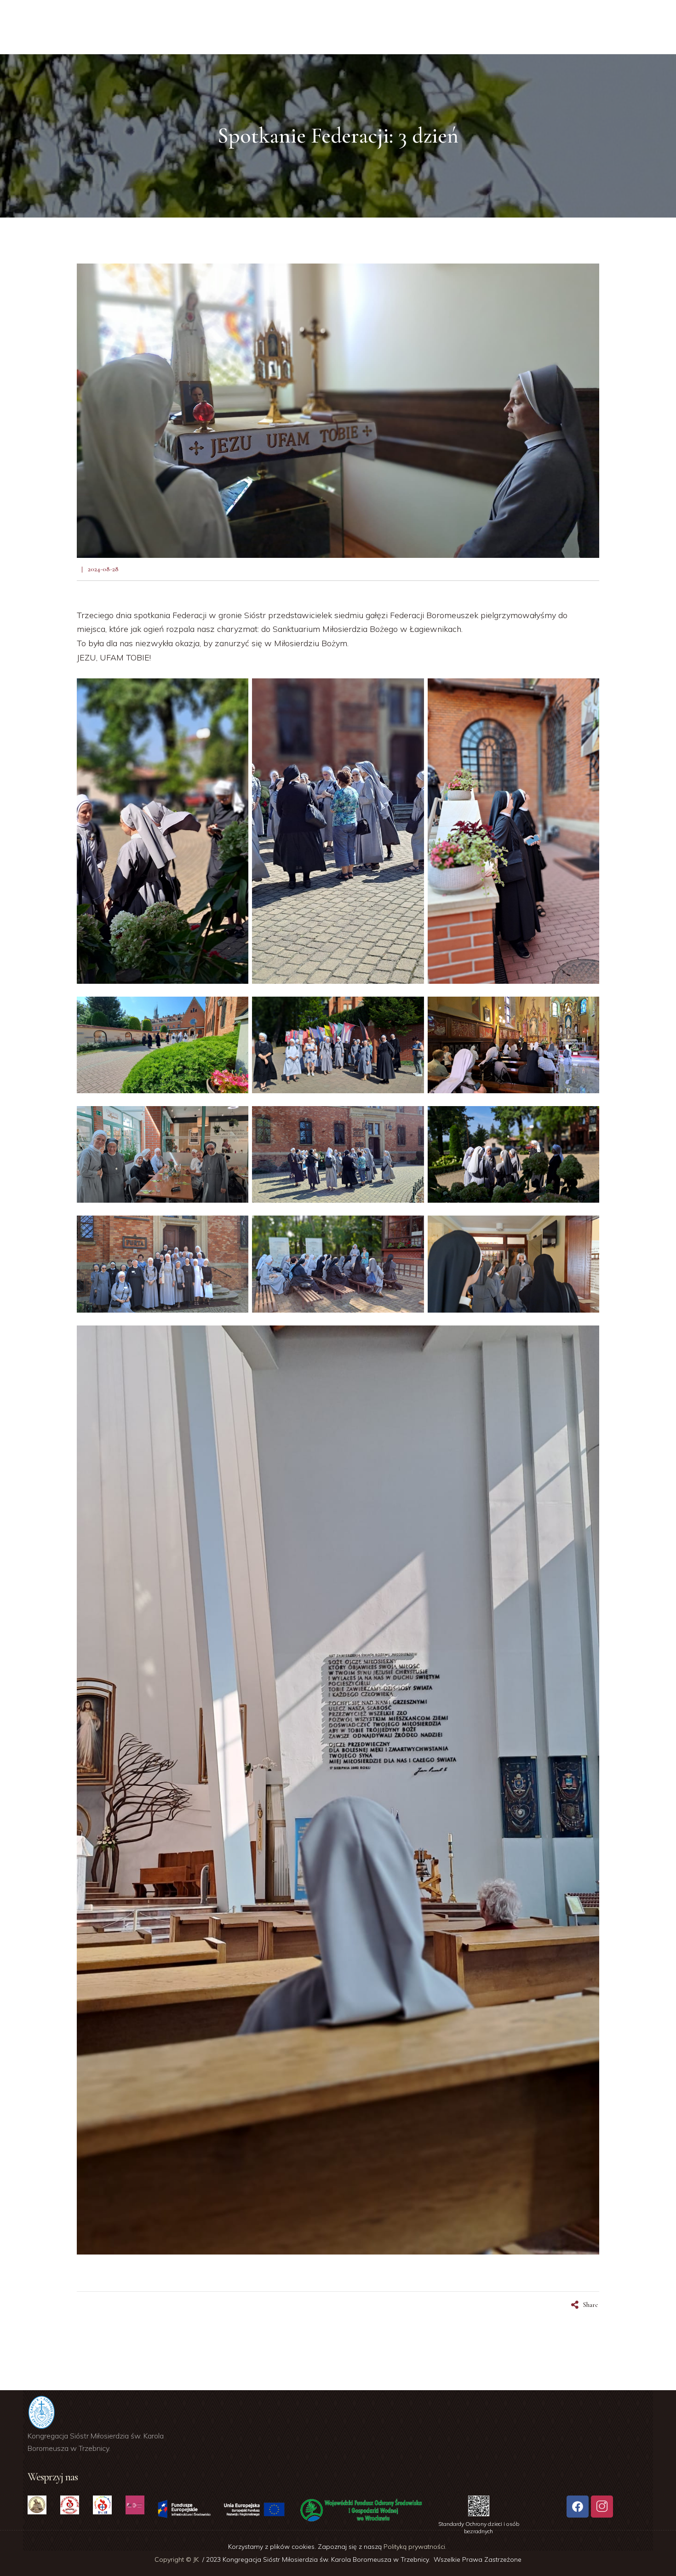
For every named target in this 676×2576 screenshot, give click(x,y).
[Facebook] (578, 2507)
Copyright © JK (178, 2559)
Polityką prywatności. (416, 2547)
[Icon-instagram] (602, 2507)
